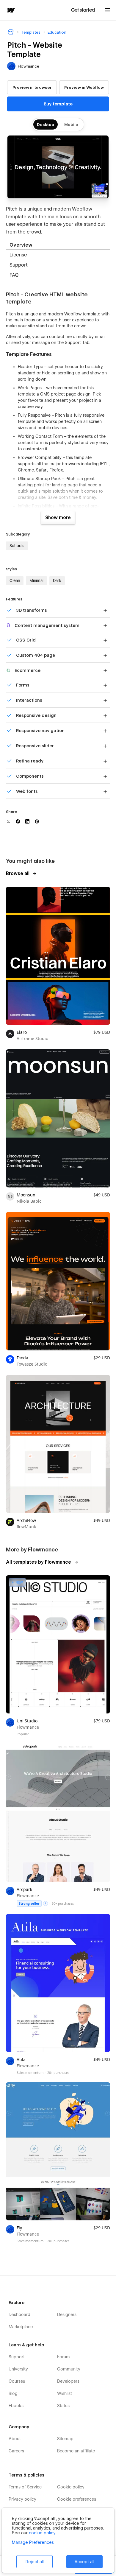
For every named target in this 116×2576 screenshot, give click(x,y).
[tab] (58, 245)
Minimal (36, 580)
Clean (15, 580)
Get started (83, 10)
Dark (57, 580)
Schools (17, 546)
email (100, 337)
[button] (108, 10)
